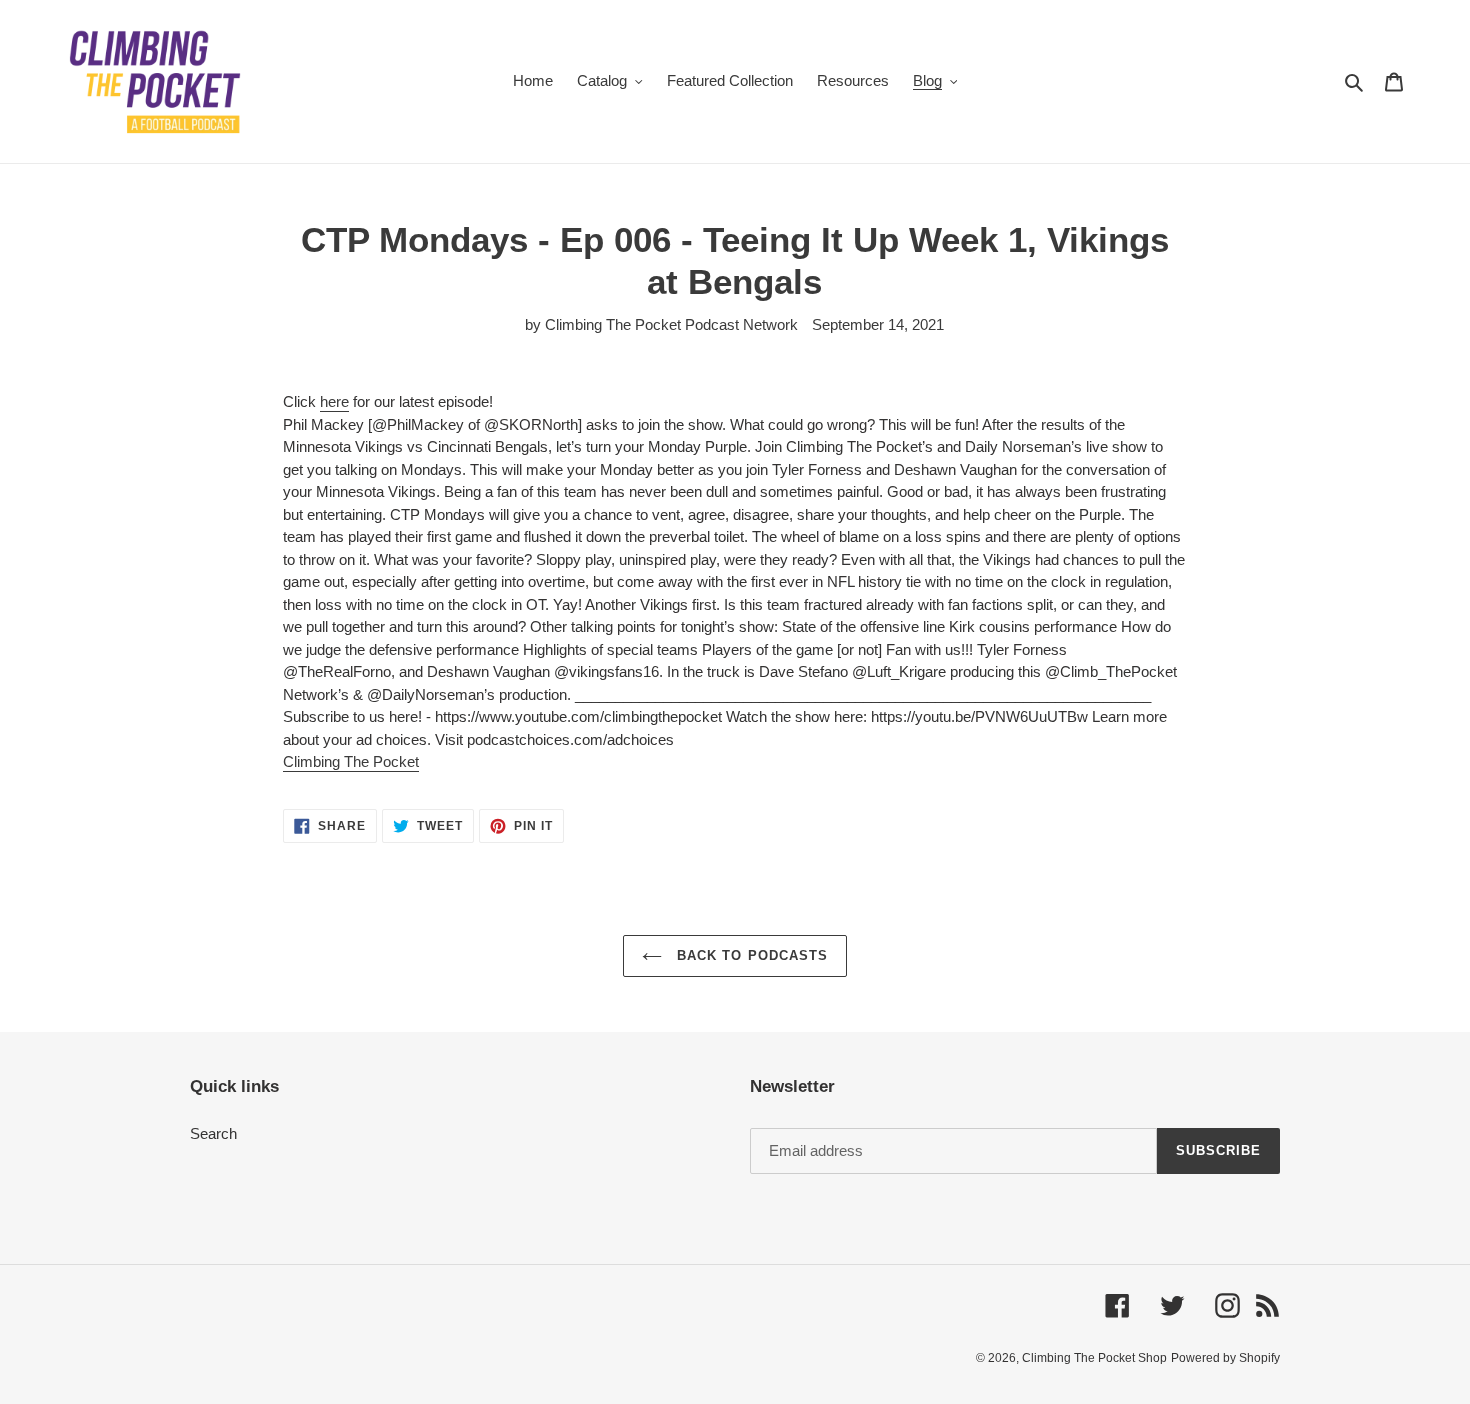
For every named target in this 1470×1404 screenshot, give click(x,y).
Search (213, 1133)
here (334, 401)
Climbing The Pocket (351, 761)
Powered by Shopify (1225, 1358)
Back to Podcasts (750, 955)
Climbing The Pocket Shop (1094, 1358)
